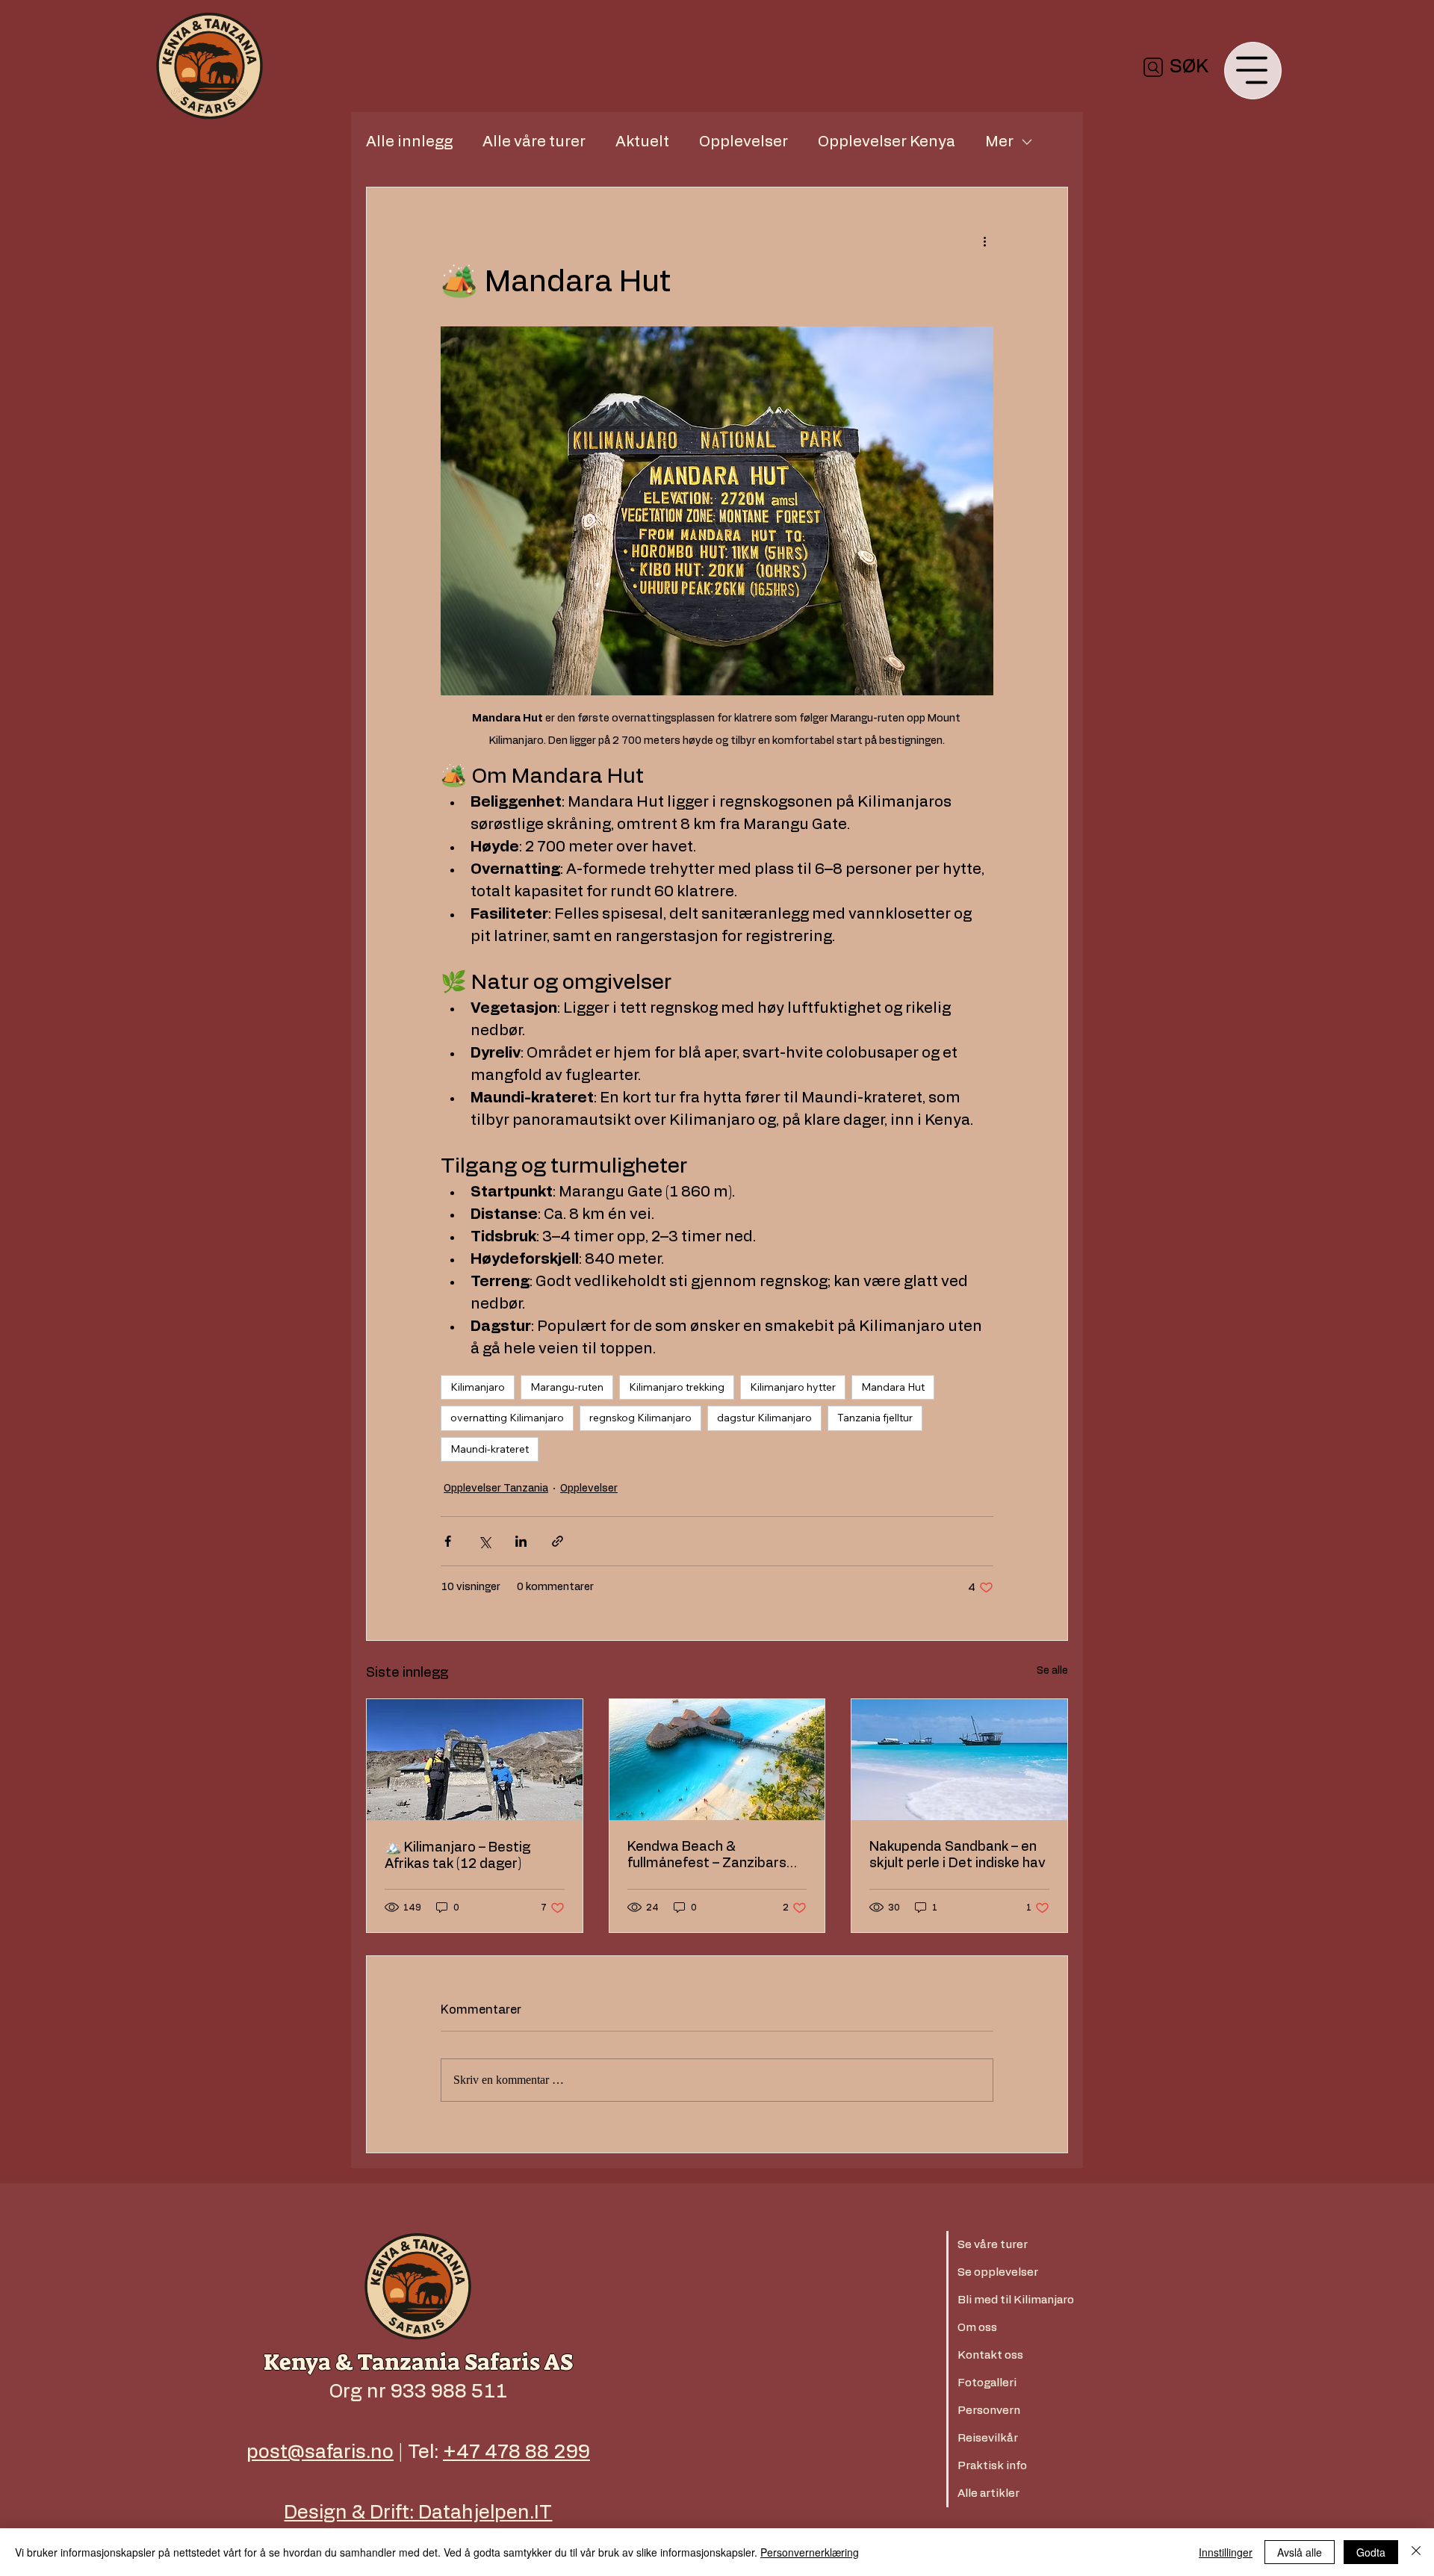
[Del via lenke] (558, 1541)
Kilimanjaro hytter (793, 1387)
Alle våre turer (534, 142)
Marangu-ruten (567, 1387)
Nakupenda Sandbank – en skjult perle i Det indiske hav (957, 1855)
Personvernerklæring (810, 2552)
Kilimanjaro (478, 1387)
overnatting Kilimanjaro (507, 1418)
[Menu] (1253, 71)
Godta (1371, 2552)
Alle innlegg (409, 142)
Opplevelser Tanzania (496, 1489)
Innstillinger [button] (1226, 2552)
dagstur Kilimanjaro (764, 1418)
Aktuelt (642, 142)
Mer (999, 142)
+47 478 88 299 (516, 2452)
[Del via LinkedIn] (521, 1541)
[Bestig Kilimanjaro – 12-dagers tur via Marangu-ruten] (475, 1760)
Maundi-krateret (490, 1449)
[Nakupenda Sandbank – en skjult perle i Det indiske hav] (959, 1760)
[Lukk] (1416, 2552)
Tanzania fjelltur (875, 1418)
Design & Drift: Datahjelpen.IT (418, 2513)
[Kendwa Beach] (717, 1760)
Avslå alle (1300, 2552)
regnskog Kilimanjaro (640, 1418)
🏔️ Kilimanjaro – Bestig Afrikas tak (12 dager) (457, 1856)
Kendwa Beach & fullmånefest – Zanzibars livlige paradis (707, 1856)
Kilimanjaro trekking (677, 1387)
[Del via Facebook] (448, 1541)
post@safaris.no (320, 2452)
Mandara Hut (893, 1387)
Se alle (1052, 1671)
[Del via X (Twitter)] (484, 1541)
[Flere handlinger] (984, 241)
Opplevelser (744, 142)
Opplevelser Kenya (887, 142)
